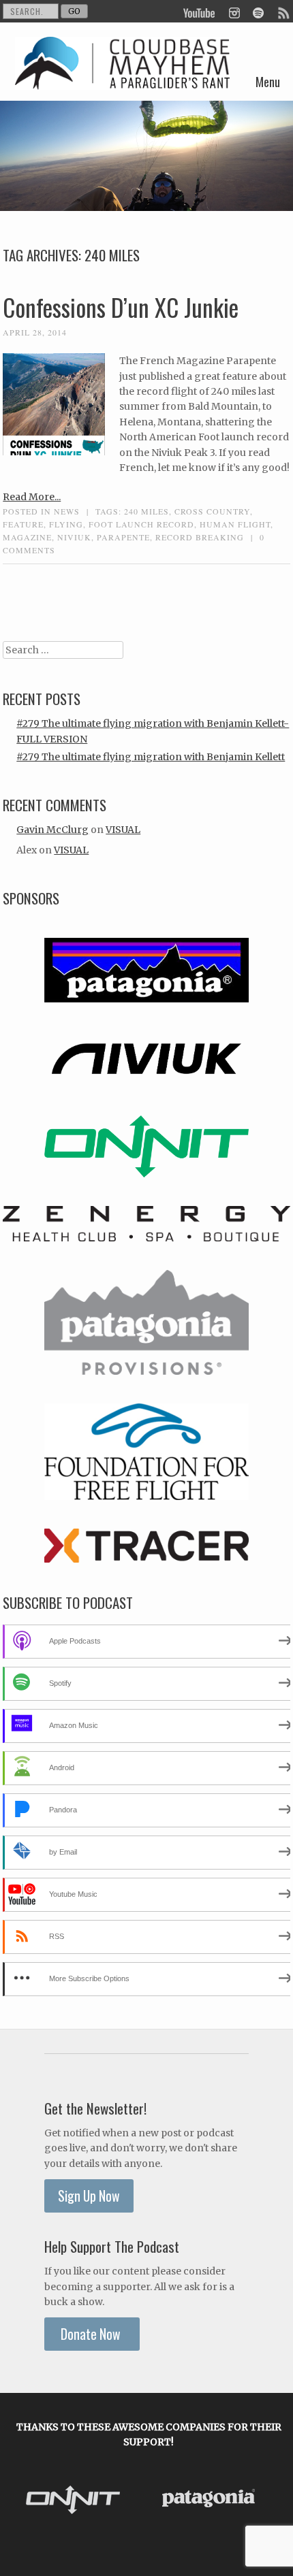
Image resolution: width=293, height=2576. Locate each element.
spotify (258, 12)
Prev (25, 2501)
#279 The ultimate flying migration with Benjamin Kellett (151, 757)
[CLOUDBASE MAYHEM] (122, 79)
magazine (27, 537)
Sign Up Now (89, 2196)
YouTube (200, 12)
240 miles (146, 511)
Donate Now (92, 2334)
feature (23, 524)
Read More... (32, 497)
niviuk (74, 537)
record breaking (200, 537)
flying (66, 524)
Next (273, 2501)
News (67, 511)
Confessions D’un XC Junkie (121, 307)
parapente (123, 537)
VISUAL (123, 830)
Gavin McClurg (52, 830)
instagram (234, 12)
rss (283, 12)
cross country (212, 511)
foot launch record (141, 524)
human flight (235, 524)
